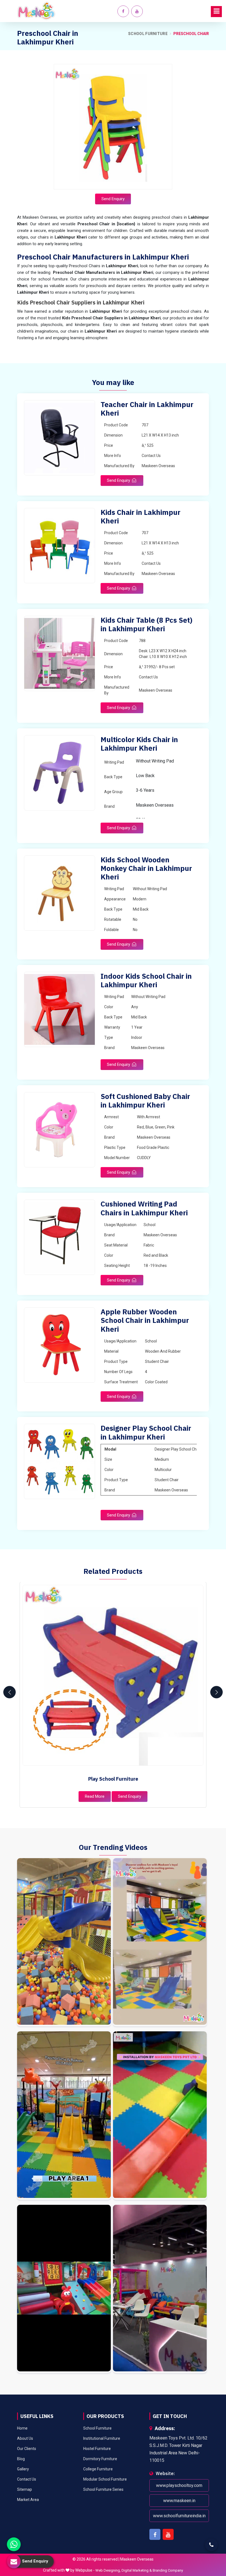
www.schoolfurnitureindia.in (179, 2516)
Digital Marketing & (137, 2570)
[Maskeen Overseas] (36, 11)
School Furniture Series (103, 2489)
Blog (21, 2459)
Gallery (23, 2469)
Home (22, 2428)
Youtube (168, 2534)
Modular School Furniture (105, 2479)
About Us (25, 2438)
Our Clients (27, 2449)
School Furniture (148, 34)
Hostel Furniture (97, 2449)
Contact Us (27, 2479)
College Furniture (98, 2469)
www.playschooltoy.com (179, 2485)
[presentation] (10, 1692)
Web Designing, (108, 2570)
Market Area (28, 2500)
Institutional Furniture (102, 2438)
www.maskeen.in (179, 2501)
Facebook (155, 2534)
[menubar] (216, 12)
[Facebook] (123, 11)
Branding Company (168, 2570)
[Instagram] (64, 1942)
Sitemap (25, 2489)
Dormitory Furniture (100, 2459)
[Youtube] (137, 11)
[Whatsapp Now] (14, 2544)
